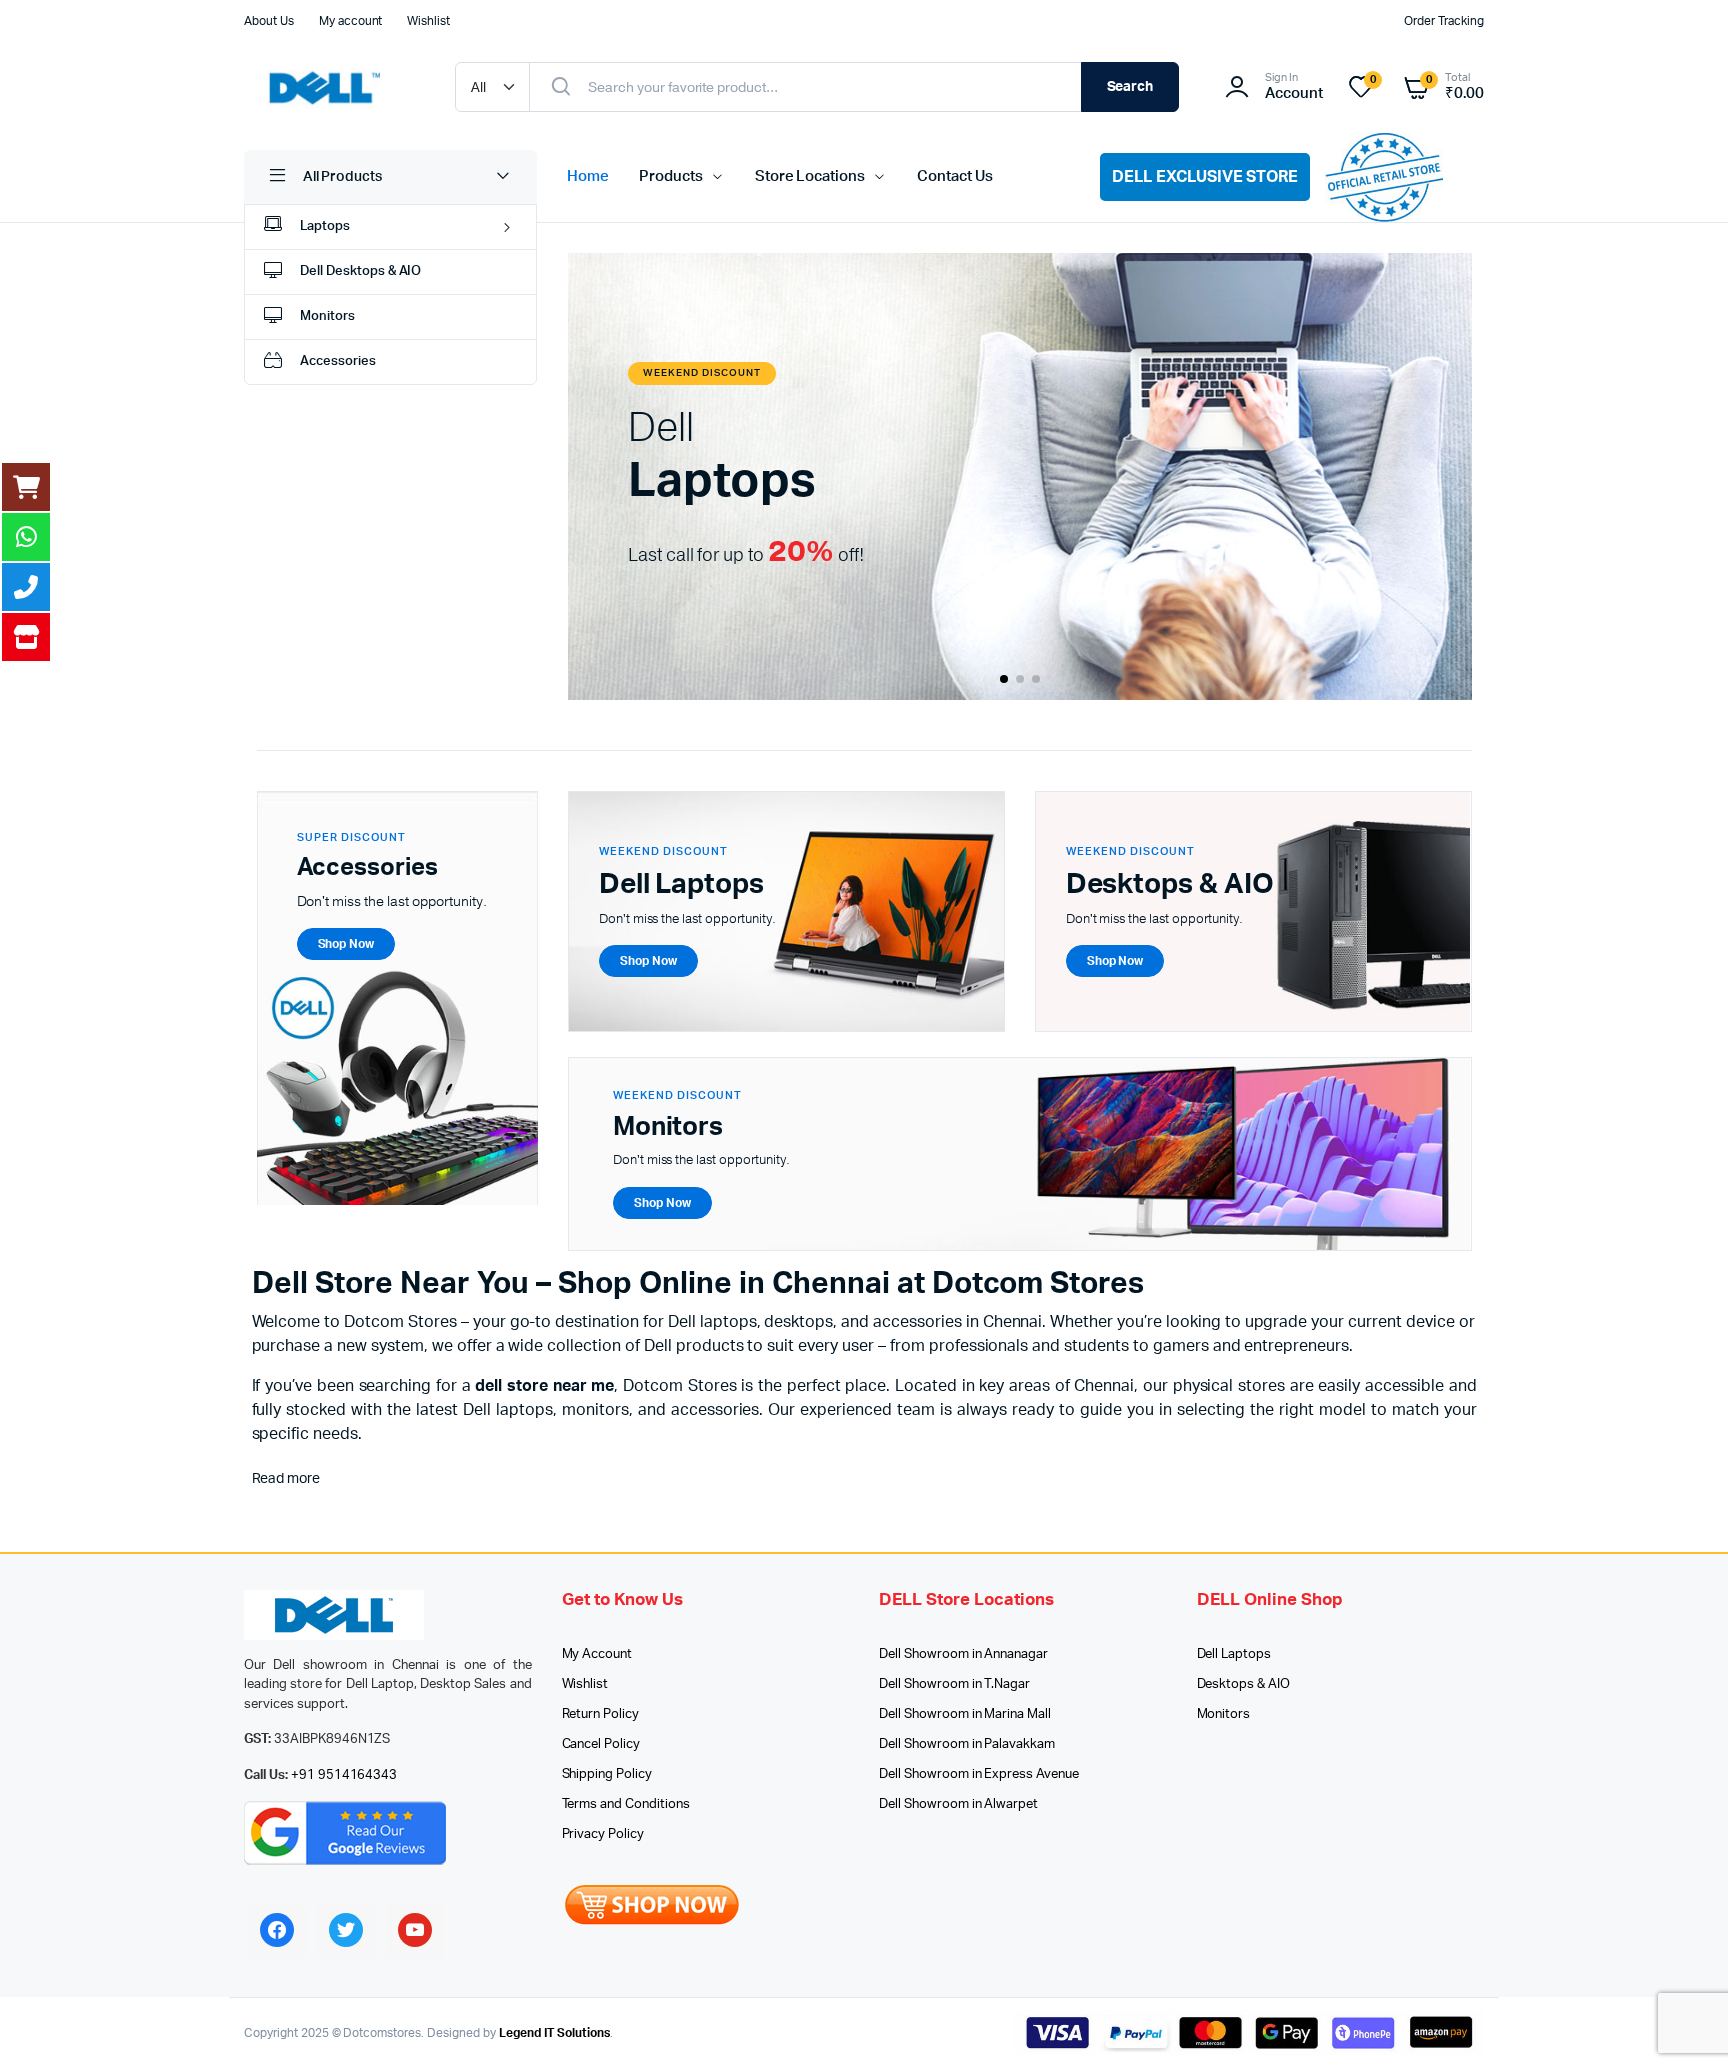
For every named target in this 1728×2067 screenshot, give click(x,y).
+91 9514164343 (344, 1775)
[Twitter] (346, 1930)
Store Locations (810, 176)
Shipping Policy (607, 1774)
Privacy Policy (603, 1834)
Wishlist (428, 21)
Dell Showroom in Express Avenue (979, 1774)
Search (1130, 87)
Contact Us (955, 176)
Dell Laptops (1234, 1654)
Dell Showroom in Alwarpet (958, 1804)
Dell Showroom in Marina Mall (965, 1714)
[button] (1004, 679)
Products (671, 176)
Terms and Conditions (626, 1804)
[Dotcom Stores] (329, 86)
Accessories (338, 361)
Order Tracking (1444, 21)
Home (588, 176)
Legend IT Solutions (554, 2033)
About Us (269, 21)
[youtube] (415, 1930)
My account (351, 21)
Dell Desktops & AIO (360, 271)
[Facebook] (277, 1930)
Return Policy (601, 1714)
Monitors (327, 316)
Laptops (325, 226)
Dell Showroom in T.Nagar (954, 1684)
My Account (597, 1654)
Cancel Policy (601, 1744)
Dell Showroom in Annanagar (963, 1654)
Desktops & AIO (1244, 1684)
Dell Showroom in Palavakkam (967, 1744)
